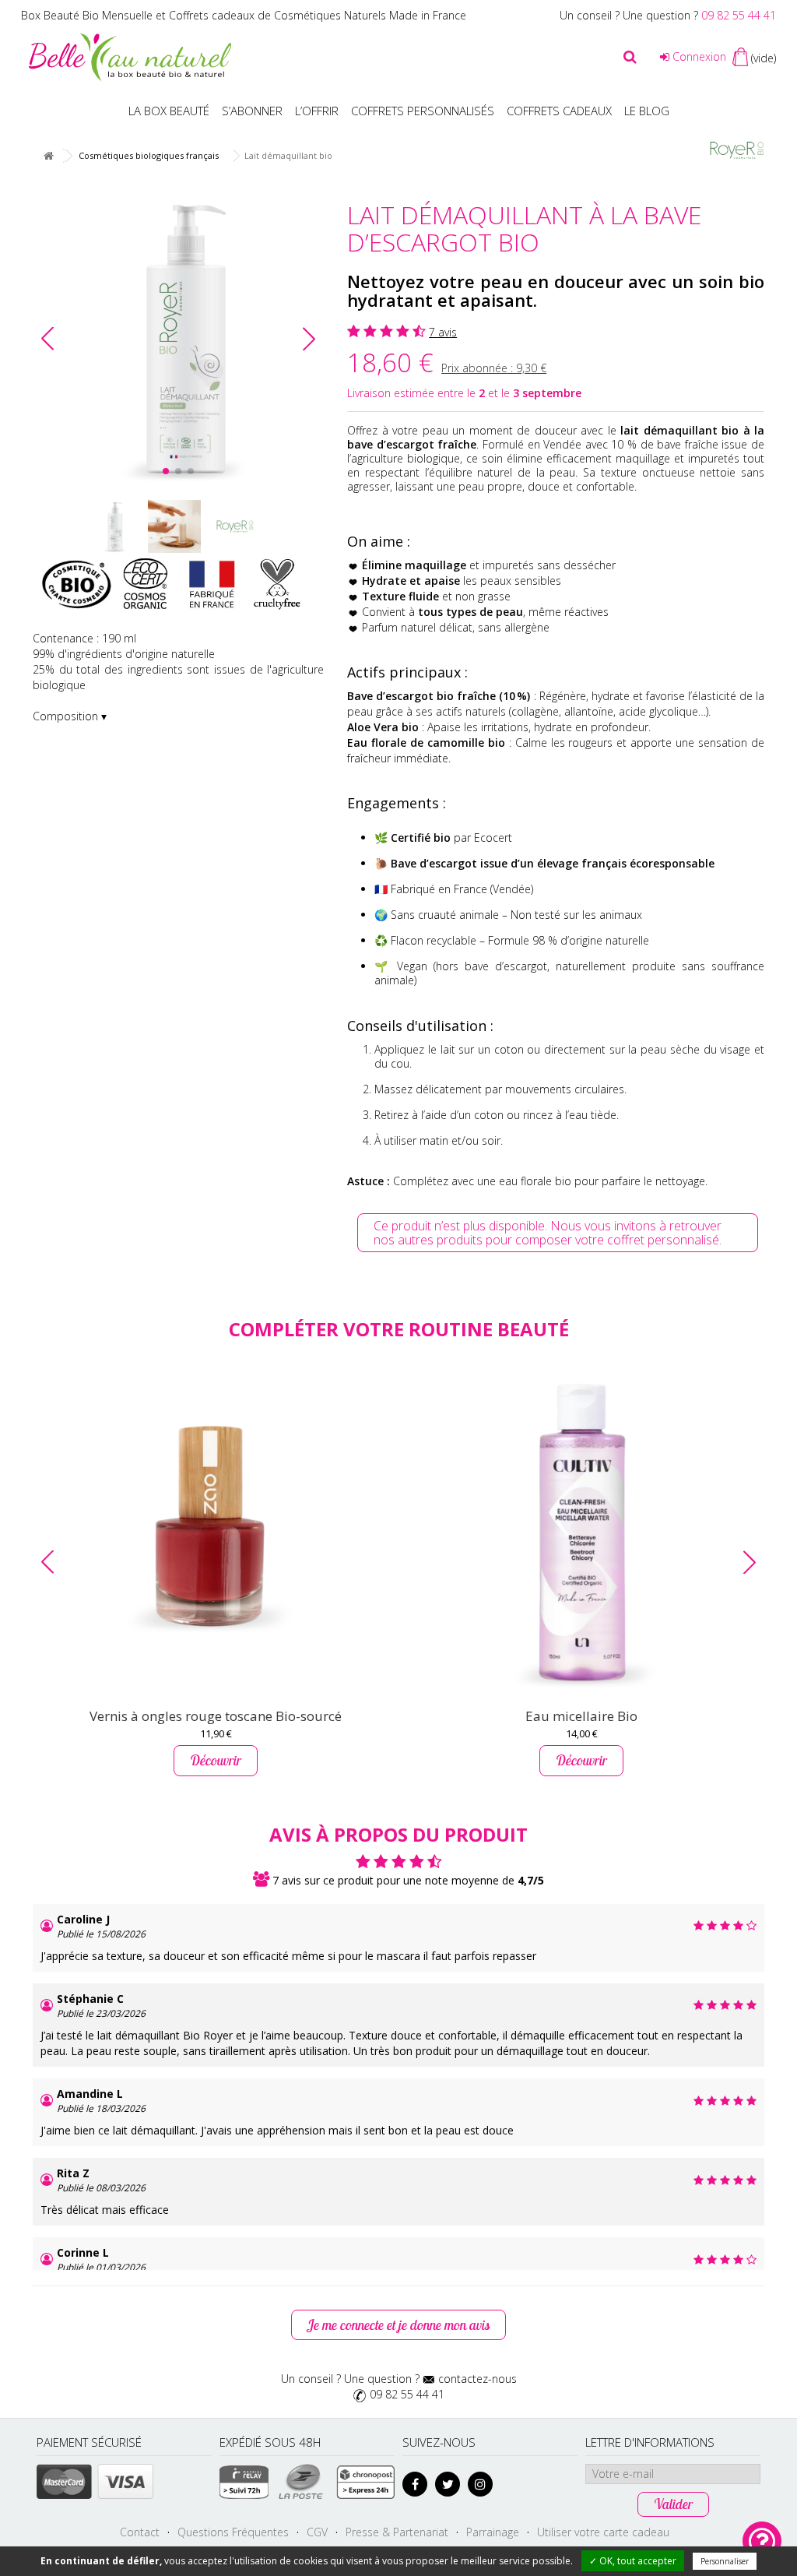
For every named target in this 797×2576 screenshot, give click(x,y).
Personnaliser (725, 2561)
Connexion (698, 56)
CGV (317, 2532)
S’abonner (252, 111)
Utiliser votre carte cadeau (603, 2532)
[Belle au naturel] (130, 56)
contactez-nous (477, 2379)
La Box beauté (169, 111)
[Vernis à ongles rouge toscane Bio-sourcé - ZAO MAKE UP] (216, 1532)
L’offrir (317, 111)
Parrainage (493, 2532)
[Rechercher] (630, 57)
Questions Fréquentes (233, 2532)
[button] (309, 339)
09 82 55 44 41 (739, 15)
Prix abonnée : (494, 368)
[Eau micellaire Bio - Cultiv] (581, 1532)
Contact (140, 2532)
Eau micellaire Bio (581, 1716)
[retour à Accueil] (48, 156)
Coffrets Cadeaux (559, 111)
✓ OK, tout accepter (633, 2561)
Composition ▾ (70, 716)
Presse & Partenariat (397, 2532)
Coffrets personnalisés (423, 111)
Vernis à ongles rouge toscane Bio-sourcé (216, 1716)
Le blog (647, 111)
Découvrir (216, 1760)
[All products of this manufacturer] (737, 149)
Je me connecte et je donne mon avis (398, 2325)
